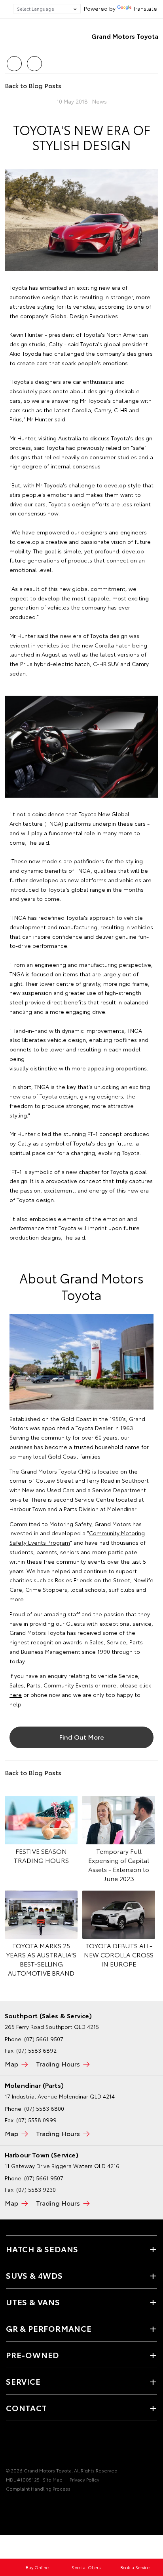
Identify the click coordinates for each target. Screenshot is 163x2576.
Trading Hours (58, 2064)
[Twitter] (16, 84)
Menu (152, 61)
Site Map (53, 2479)
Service (23, 2381)
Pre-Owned (32, 2355)
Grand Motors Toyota (125, 36)
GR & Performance (49, 2328)
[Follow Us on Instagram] (38, 2446)
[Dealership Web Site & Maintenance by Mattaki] (21, 2505)
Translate (145, 8)
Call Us (14, 61)
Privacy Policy (84, 2479)
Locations (34, 61)
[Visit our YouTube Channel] (24, 2446)
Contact (27, 2408)
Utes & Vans (33, 2302)
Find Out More (81, 1737)
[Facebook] (8, 84)
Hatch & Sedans (42, 2249)
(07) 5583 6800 (44, 2108)
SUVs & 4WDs (34, 2275)
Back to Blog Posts (33, 85)
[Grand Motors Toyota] (18, 36)
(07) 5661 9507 (44, 2039)
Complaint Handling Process (38, 2488)
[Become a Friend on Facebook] (11, 2446)
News (100, 101)
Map (11, 2064)
